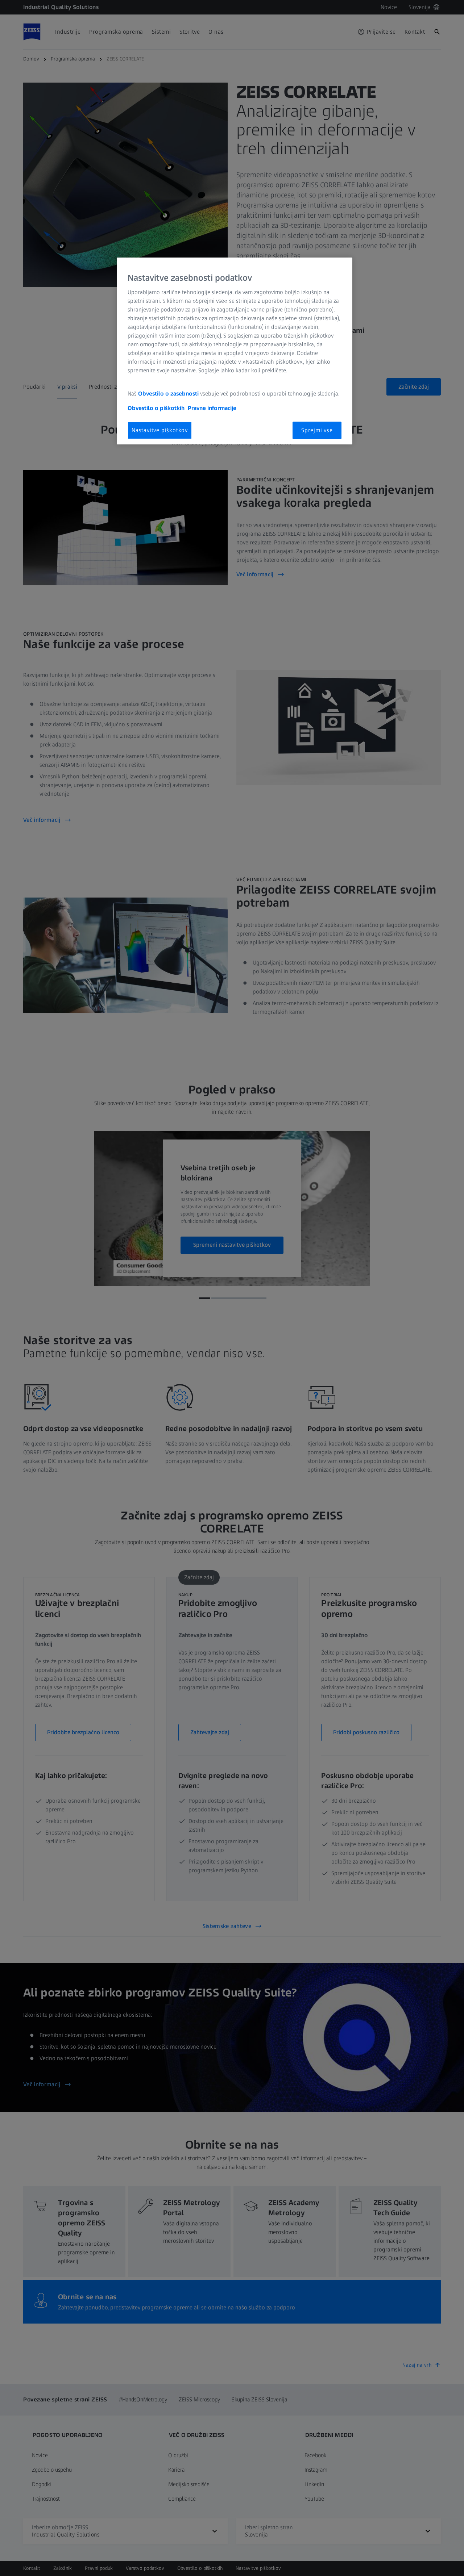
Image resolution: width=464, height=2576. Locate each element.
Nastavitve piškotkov (160, 430)
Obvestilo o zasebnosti (168, 394)
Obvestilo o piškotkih (156, 408)
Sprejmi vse (317, 430)
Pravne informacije (212, 408)
